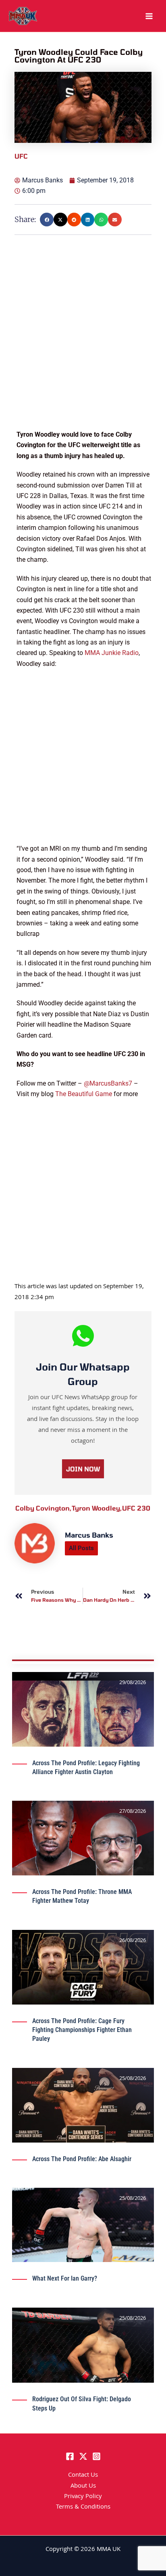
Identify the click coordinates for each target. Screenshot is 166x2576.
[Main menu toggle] (149, 16)
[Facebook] (70, 2456)
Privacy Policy (83, 2497)
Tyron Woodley (97, 1508)
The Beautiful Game (84, 1094)
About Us (83, 2486)
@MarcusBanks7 (108, 1083)
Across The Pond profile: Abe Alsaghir (82, 2159)
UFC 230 (136, 1508)
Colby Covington (44, 1508)
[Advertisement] (83, 346)
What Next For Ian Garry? (65, 2278)
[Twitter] (83, 2456)
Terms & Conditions (83, 2507)
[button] (47, 220)
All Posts (81, 1548)
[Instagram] (96, 2456)
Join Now (83, 1469)
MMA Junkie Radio (112, 653)
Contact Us (83, 2476)
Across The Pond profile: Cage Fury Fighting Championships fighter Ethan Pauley (82, 2030)
